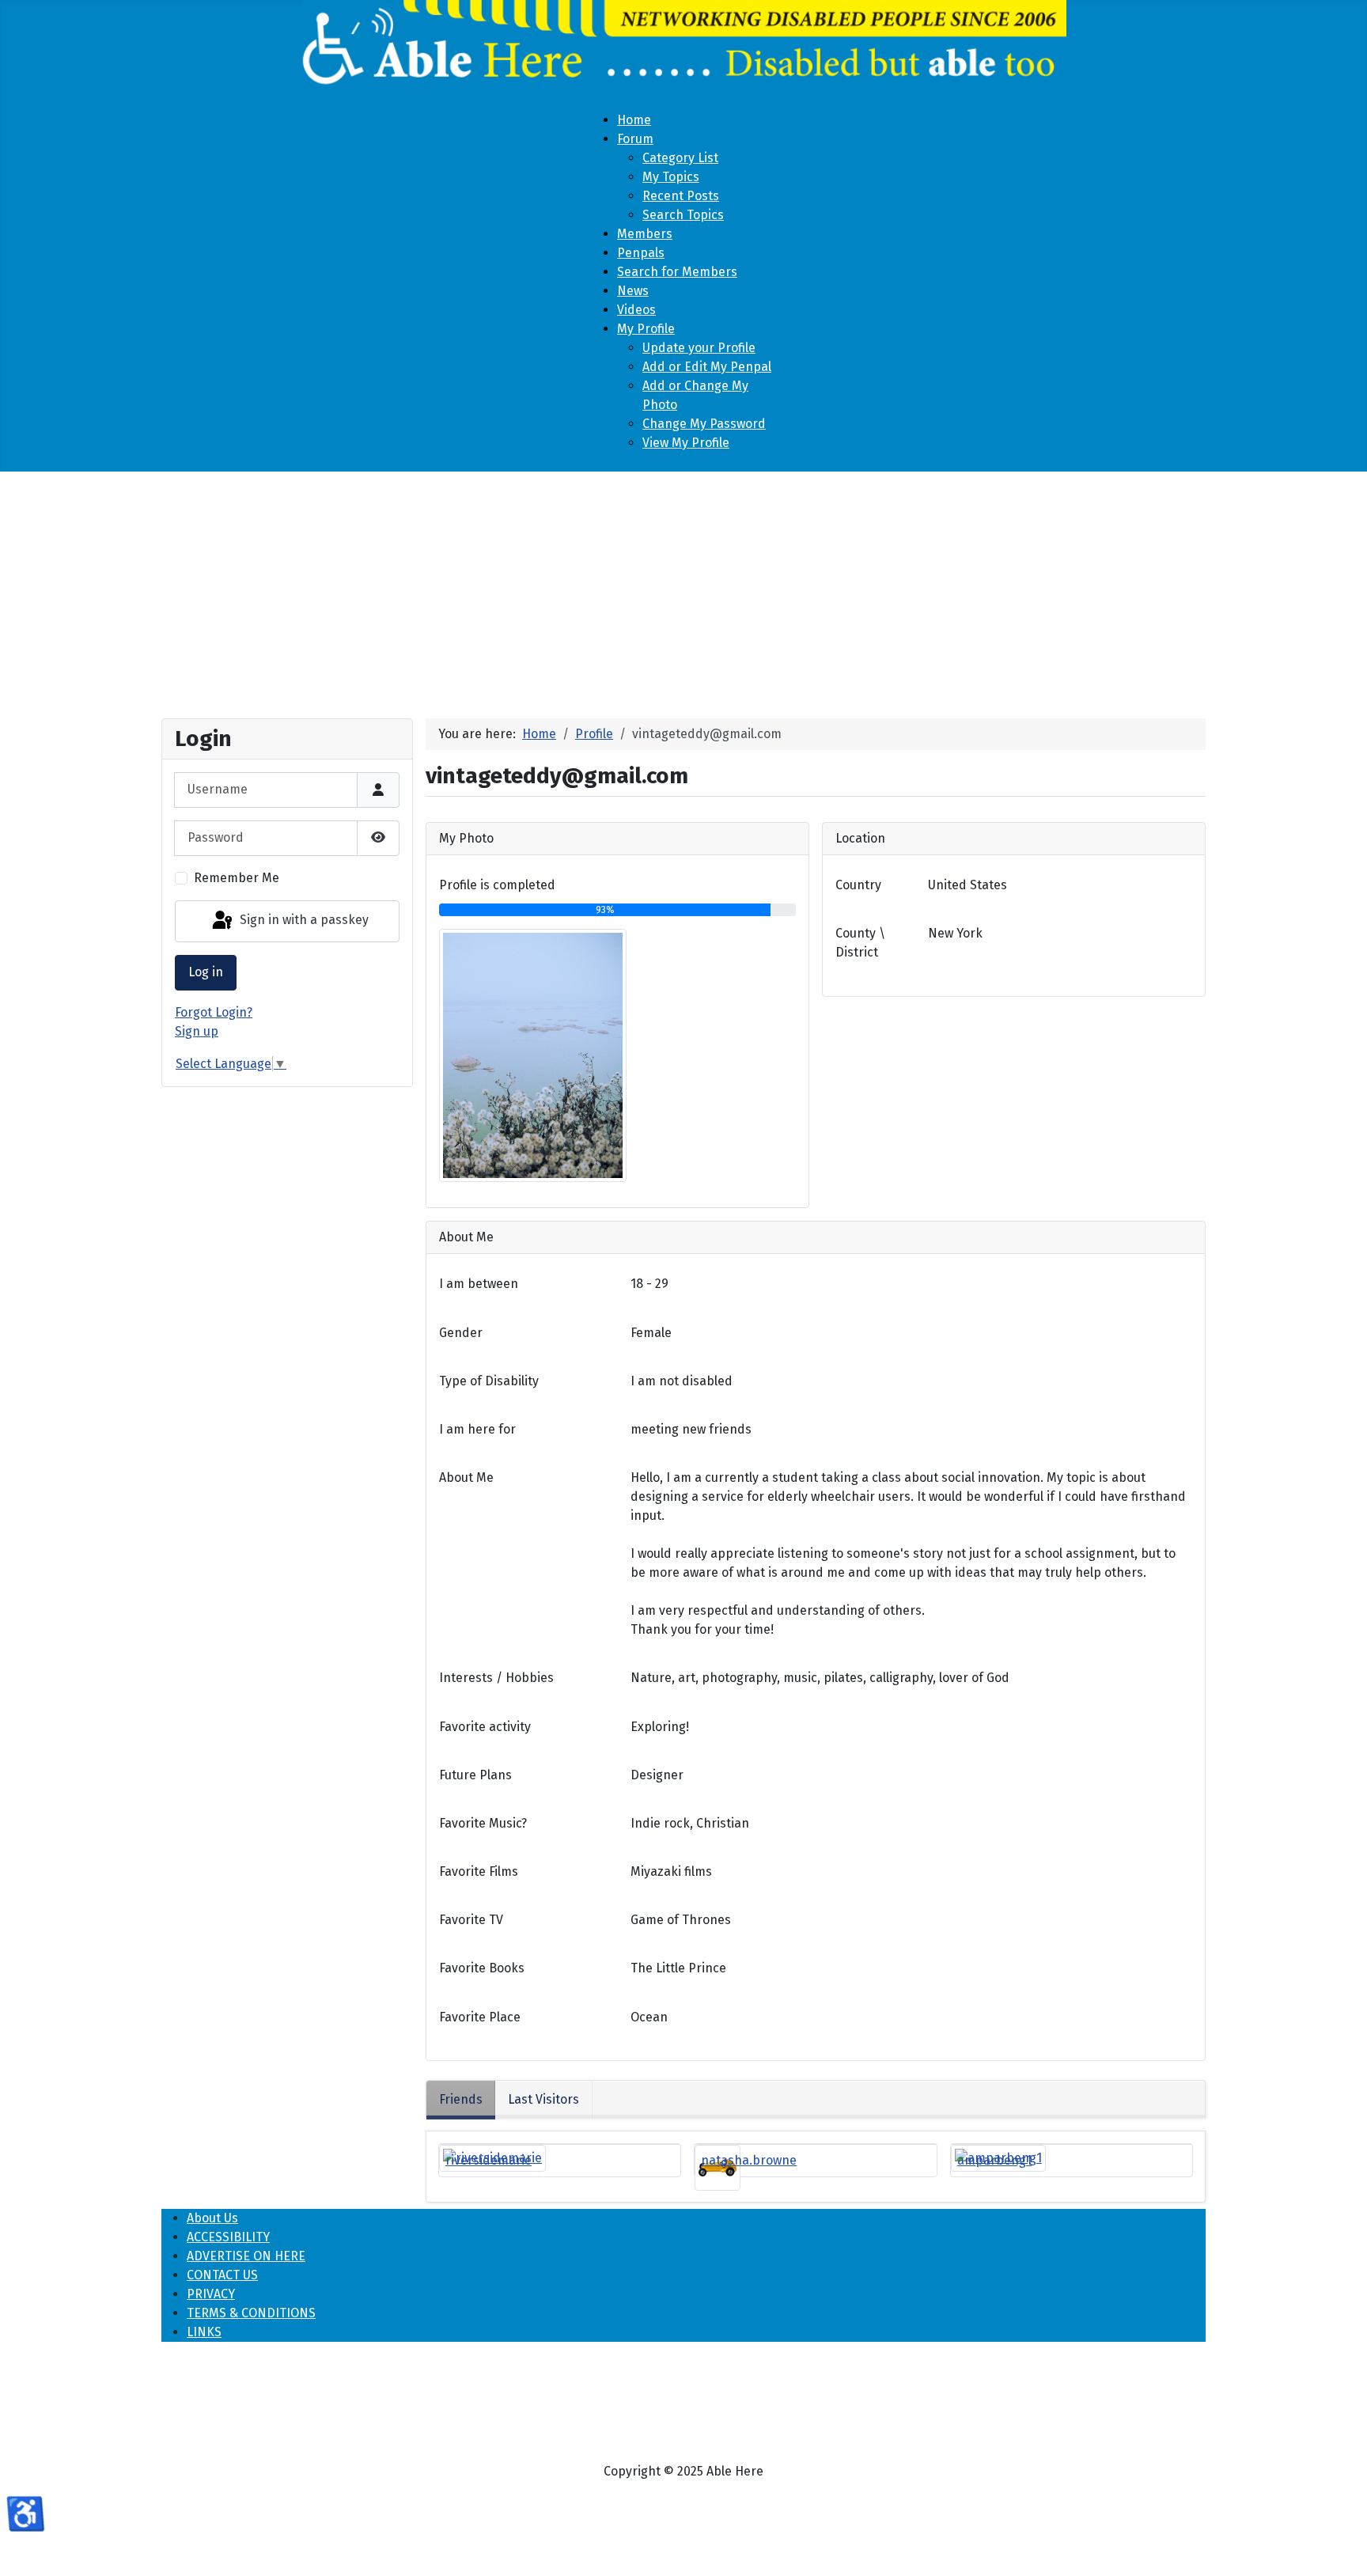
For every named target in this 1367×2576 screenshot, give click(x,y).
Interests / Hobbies (496, 1678)
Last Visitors (543, 2099)
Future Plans (475, 1775)
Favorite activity (485, 1727)
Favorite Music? (483, 1823)
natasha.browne (749, 2160)
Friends (461, 2099)
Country (858, 885)
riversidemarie (488, 2160)
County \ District (860, 943)
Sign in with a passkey (303, 921)
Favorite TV (471, 1920)
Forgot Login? (214, 1012)
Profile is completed (497, 885)
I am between (479, 1284)
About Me (466, 1477)
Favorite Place (480, 2017)
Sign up (197, 1031)
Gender (461, 1333)
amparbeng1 (994, 2160)
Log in (206, 972)
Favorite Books (482, 1968)
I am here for (477, 1429)
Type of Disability (489, 1381)
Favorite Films (479, 1871)
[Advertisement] (683, 589)
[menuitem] (634, 120)
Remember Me (237, 878)
